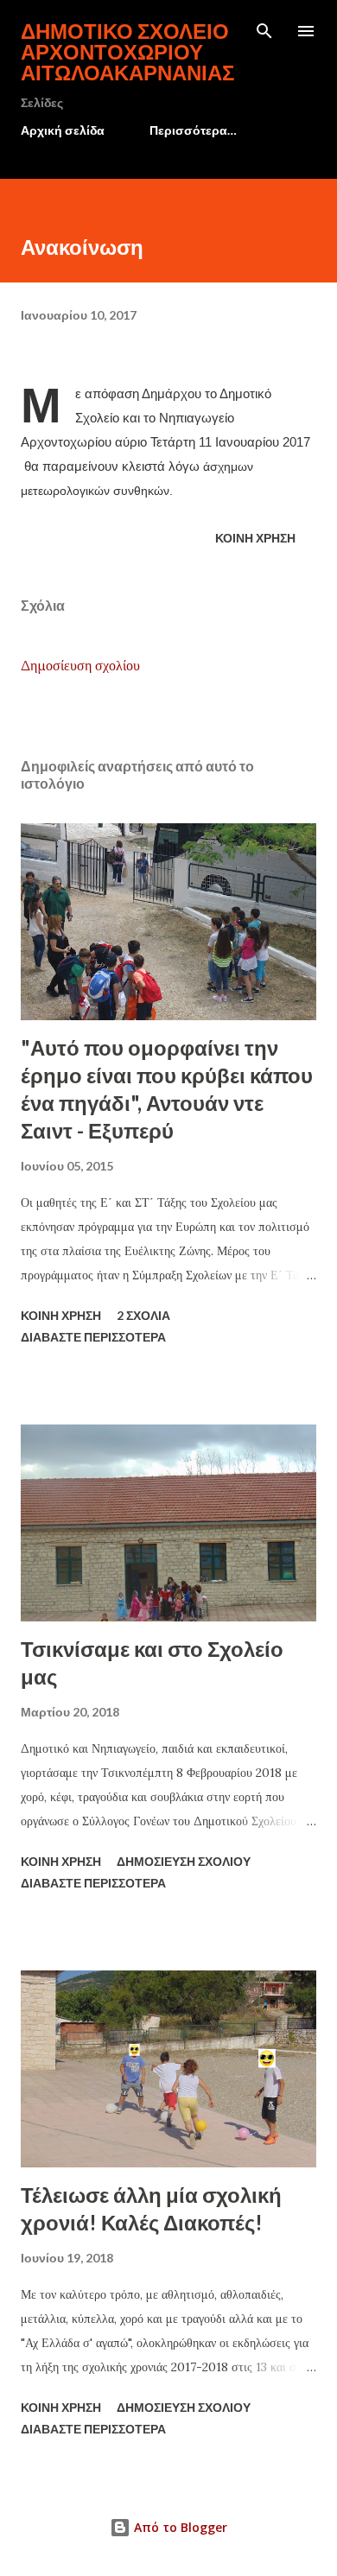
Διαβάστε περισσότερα (93, 1337)
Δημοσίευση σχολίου (80, 665)
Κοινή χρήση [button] (255, 538)
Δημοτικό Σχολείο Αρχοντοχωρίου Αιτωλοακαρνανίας (127, 51)
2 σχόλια (143, 1315)
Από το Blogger (179, 2527)
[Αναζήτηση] (264, 31)
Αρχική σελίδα (63, 130)
